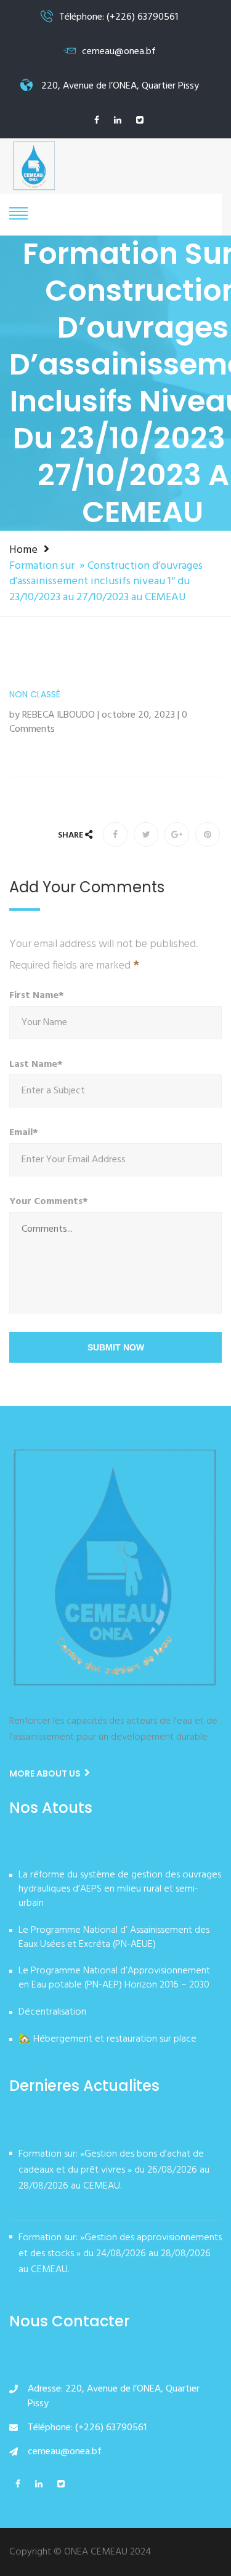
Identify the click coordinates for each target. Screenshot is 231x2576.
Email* (24, 1133)
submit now (116, 1347)
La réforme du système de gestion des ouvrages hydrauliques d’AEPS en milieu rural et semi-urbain (120, 1890)
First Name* (37, 996)
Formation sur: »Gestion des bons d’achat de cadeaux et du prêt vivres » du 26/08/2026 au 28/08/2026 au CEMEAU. (114, 2170)
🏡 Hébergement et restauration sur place (107, 2040)
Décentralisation (52, 2013)
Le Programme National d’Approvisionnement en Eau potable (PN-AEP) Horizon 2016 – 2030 (114, 1979)
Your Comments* (49, 1202)
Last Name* (36, 1065)
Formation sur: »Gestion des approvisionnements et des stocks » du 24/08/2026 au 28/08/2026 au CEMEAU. (120, 2254)
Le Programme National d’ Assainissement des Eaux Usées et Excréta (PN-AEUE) (114, 1938)
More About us (46, 1773)
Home (23, 550)
